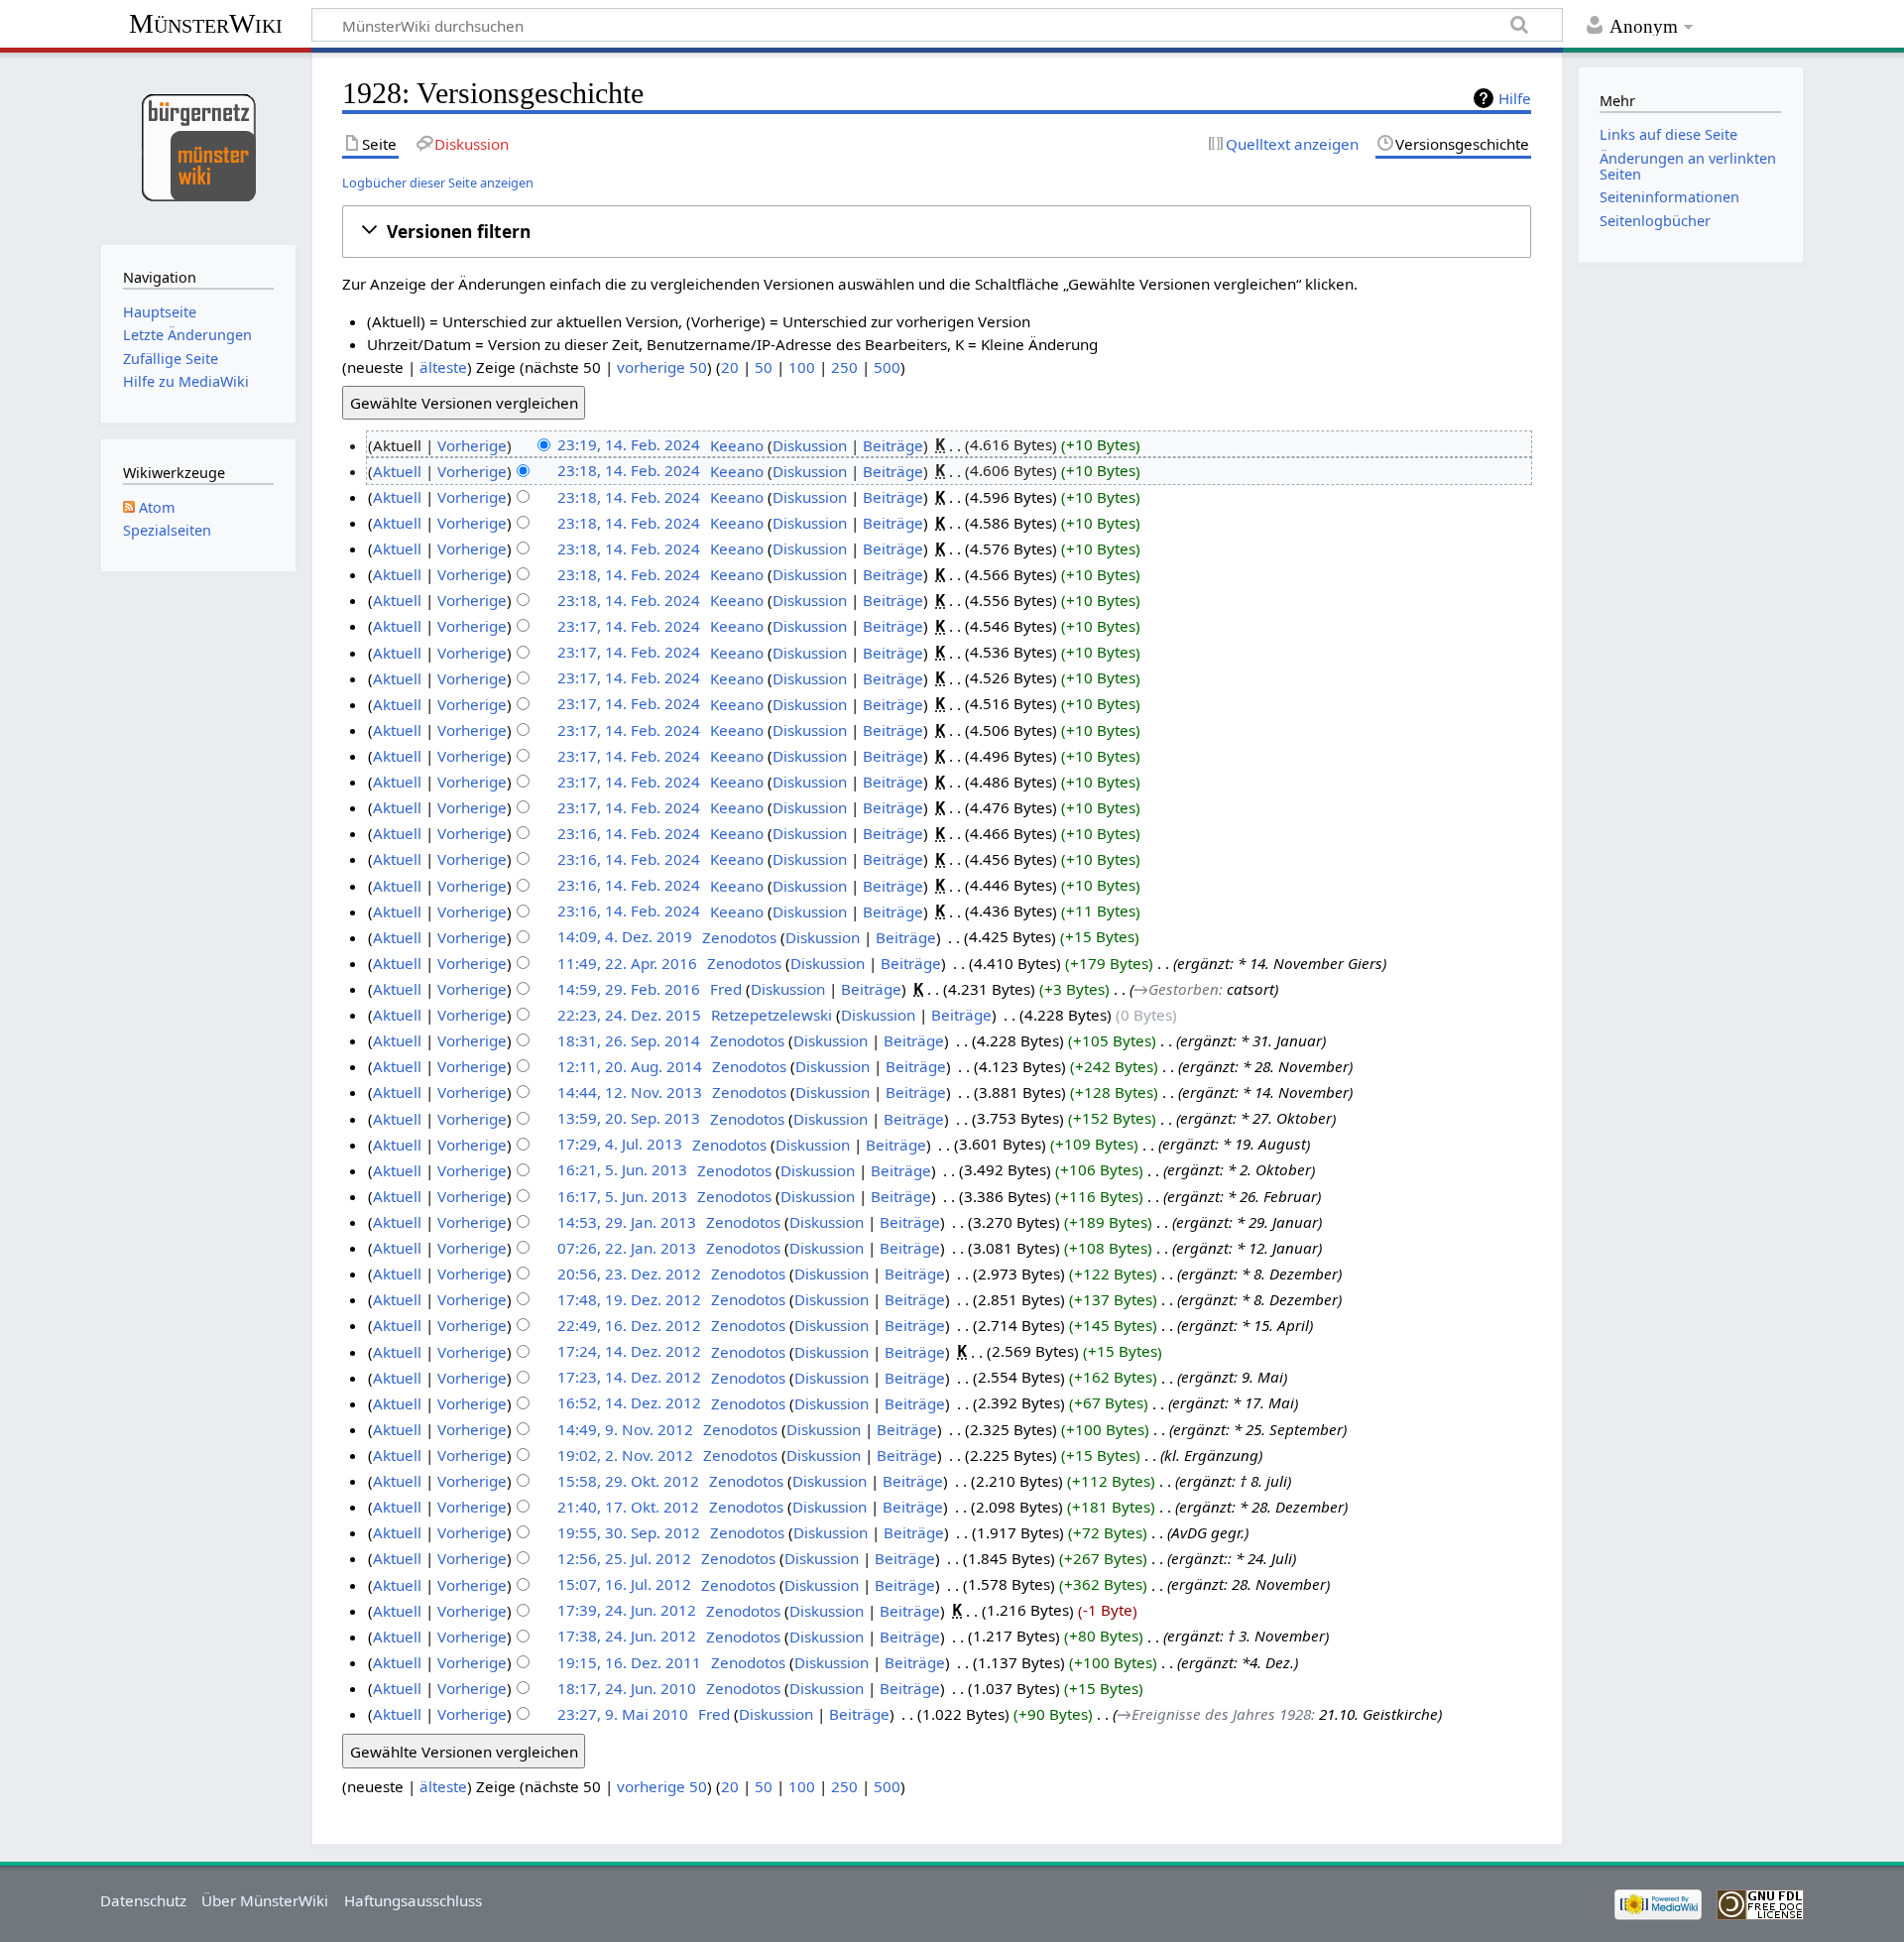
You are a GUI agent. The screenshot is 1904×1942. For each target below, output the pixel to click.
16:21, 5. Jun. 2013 (622, 1170)
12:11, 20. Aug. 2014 (630, 1066)
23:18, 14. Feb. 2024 (629, 471)
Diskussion (810, 445)
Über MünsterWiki (265, 1900)
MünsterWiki (206, 23)
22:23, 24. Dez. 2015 (629, 1015)
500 (887, 367)
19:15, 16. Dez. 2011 (629, 1662)
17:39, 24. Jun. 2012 (627, 1611)
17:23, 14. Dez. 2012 (629, 1378)
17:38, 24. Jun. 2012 (627, 1637)
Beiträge (893, 445)
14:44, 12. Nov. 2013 (630, 1092)
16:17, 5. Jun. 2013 (622, 1196)
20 (730, 367)
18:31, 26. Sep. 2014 (629, 1040)
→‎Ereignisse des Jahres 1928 (1214, 1714)
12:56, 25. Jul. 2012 (624, 1558)
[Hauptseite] (198, 146)
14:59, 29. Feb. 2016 (629, 989)
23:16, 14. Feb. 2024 (629, 833)
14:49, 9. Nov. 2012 (625, 1429)
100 (802, 367)
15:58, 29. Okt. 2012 (628, 1481)
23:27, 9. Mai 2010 (623, 1714)
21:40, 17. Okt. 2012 (628, 1507)
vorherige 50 (662, 367)
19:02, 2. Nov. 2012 (625, 1455)
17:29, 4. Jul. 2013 (620, 1145)
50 (764, 367)
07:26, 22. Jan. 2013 (627, 1248)
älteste (443, 367)
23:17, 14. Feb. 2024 (629, 626)
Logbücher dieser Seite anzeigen (438, 182)
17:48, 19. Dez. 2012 (629, 1299)
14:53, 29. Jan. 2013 (627, 1222)
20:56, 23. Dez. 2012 (629, 1274)
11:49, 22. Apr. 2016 (627, 963)
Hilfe (1515, 98)
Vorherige (472, 445)
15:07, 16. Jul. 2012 (624, 1585)
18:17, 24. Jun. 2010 (627, 1688)
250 (844, 367)
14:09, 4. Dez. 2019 (625, 937)
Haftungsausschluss (413, 1900)
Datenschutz (143, 1900)
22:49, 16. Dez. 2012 (629, 1325)
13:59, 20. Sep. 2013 (629, 1119)
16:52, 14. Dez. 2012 (629, 1403)
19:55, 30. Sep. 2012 (629, 1532)
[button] (937, 231)
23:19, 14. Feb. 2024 (629, 445)
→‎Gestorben (1176, 989)
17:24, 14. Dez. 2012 (629, 1352)
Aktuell (397, 471)
